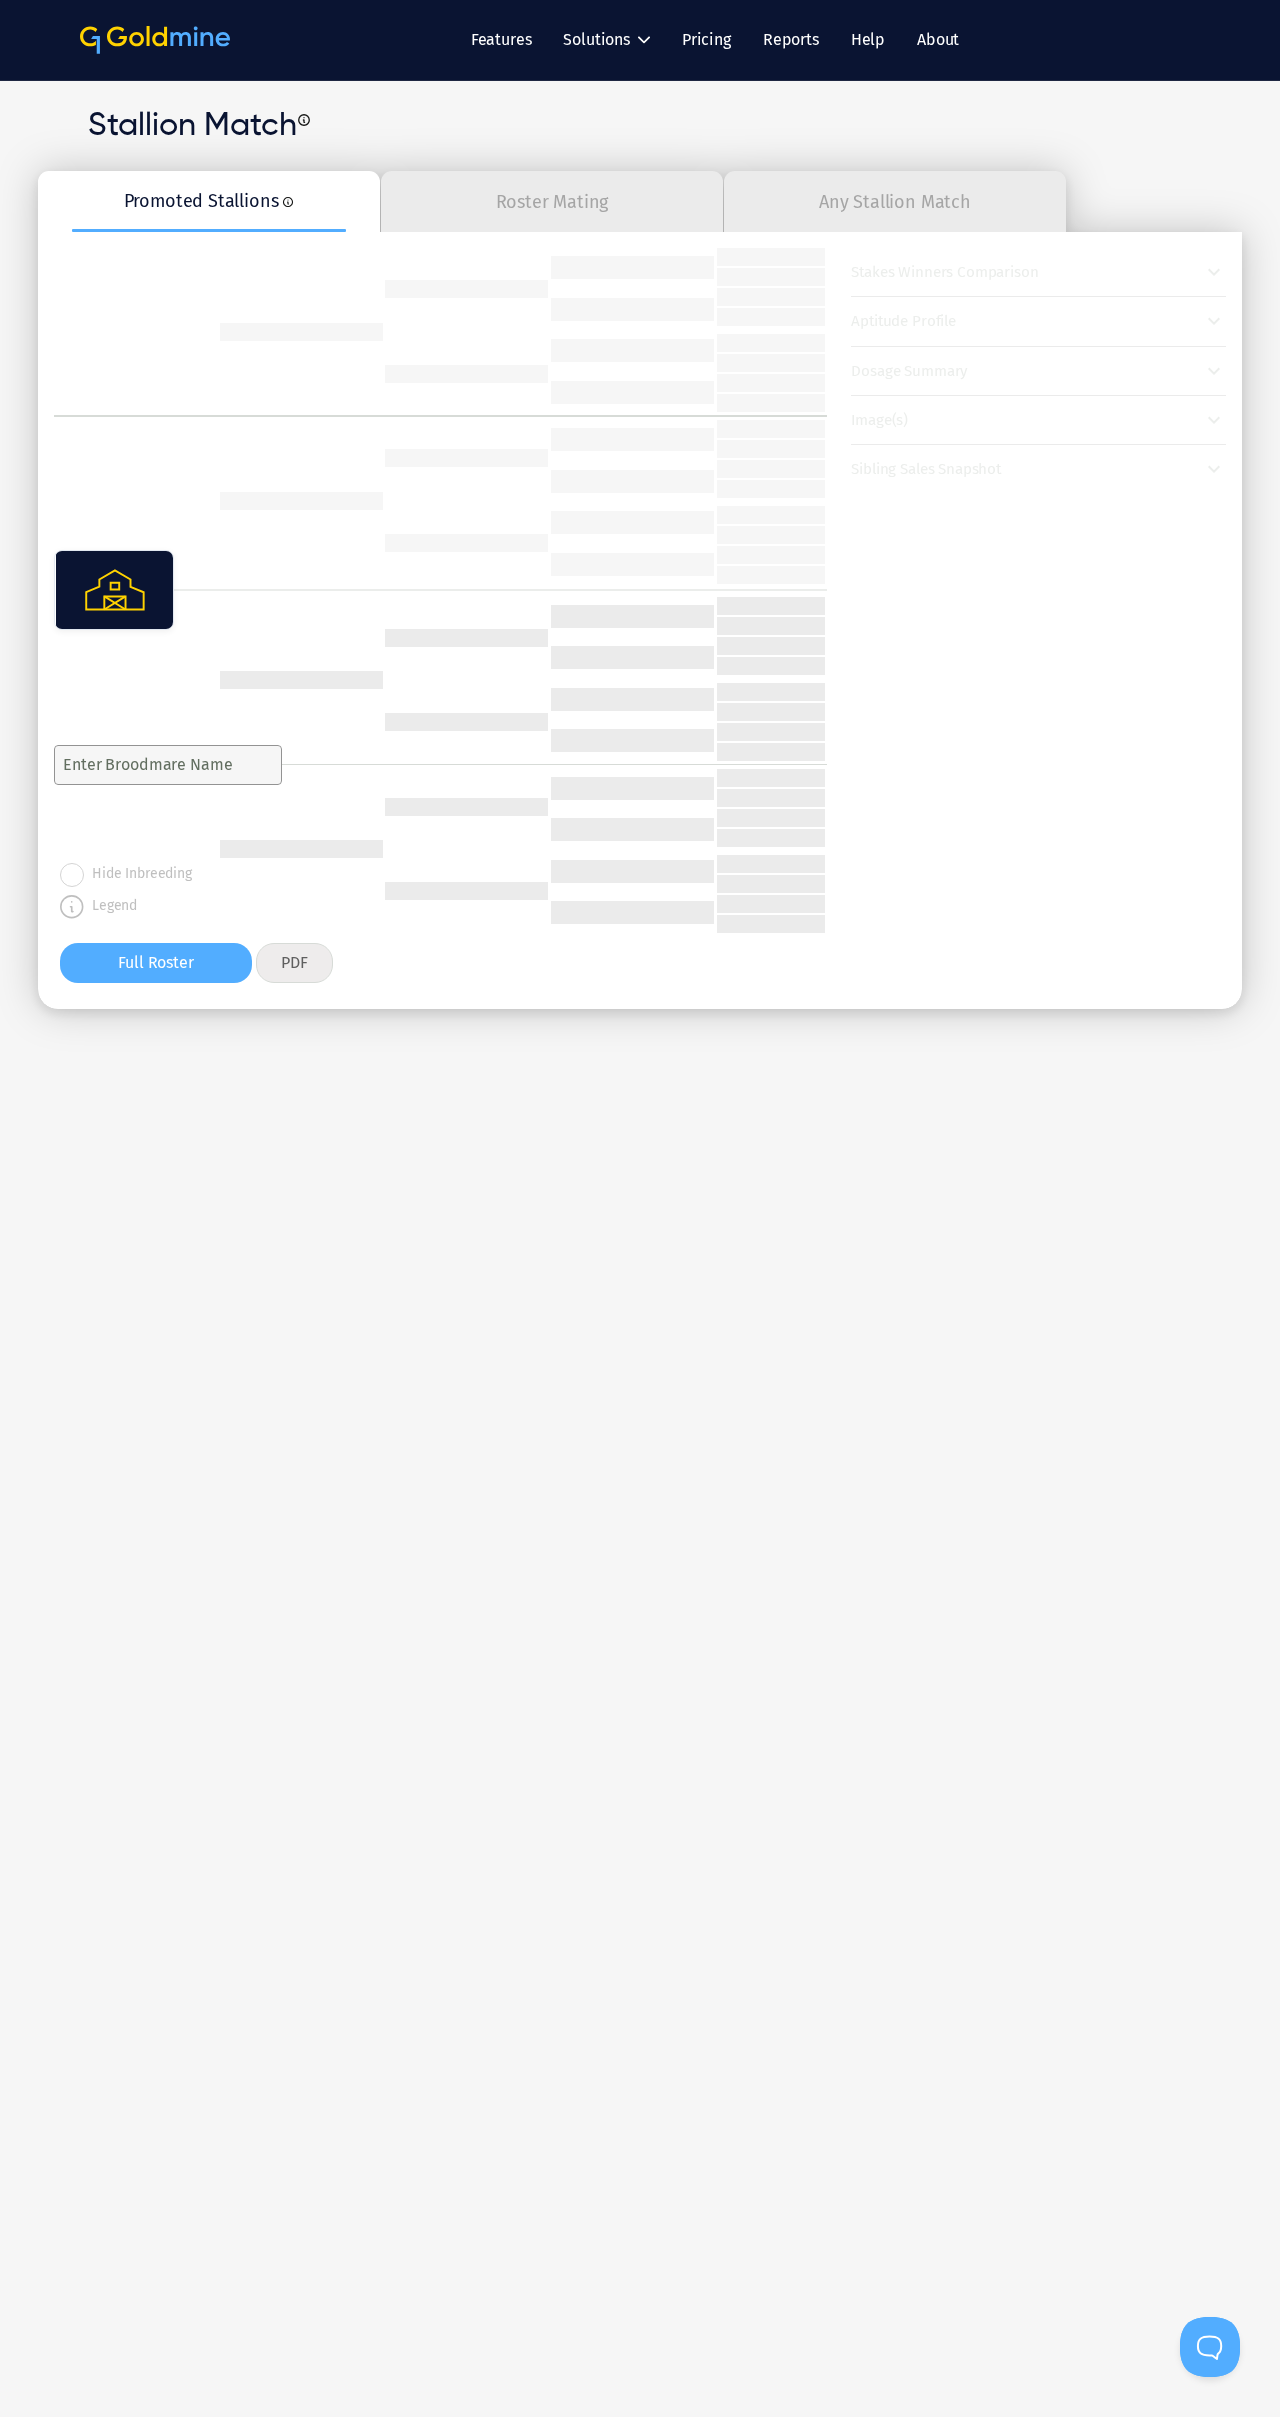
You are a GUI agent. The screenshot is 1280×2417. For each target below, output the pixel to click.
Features (501, 39)
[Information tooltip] (304, 120)
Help (868, 39)
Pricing (706, 39)
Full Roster (155, 962)
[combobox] (150, 764)
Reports (791, 39)
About (938, 39)
